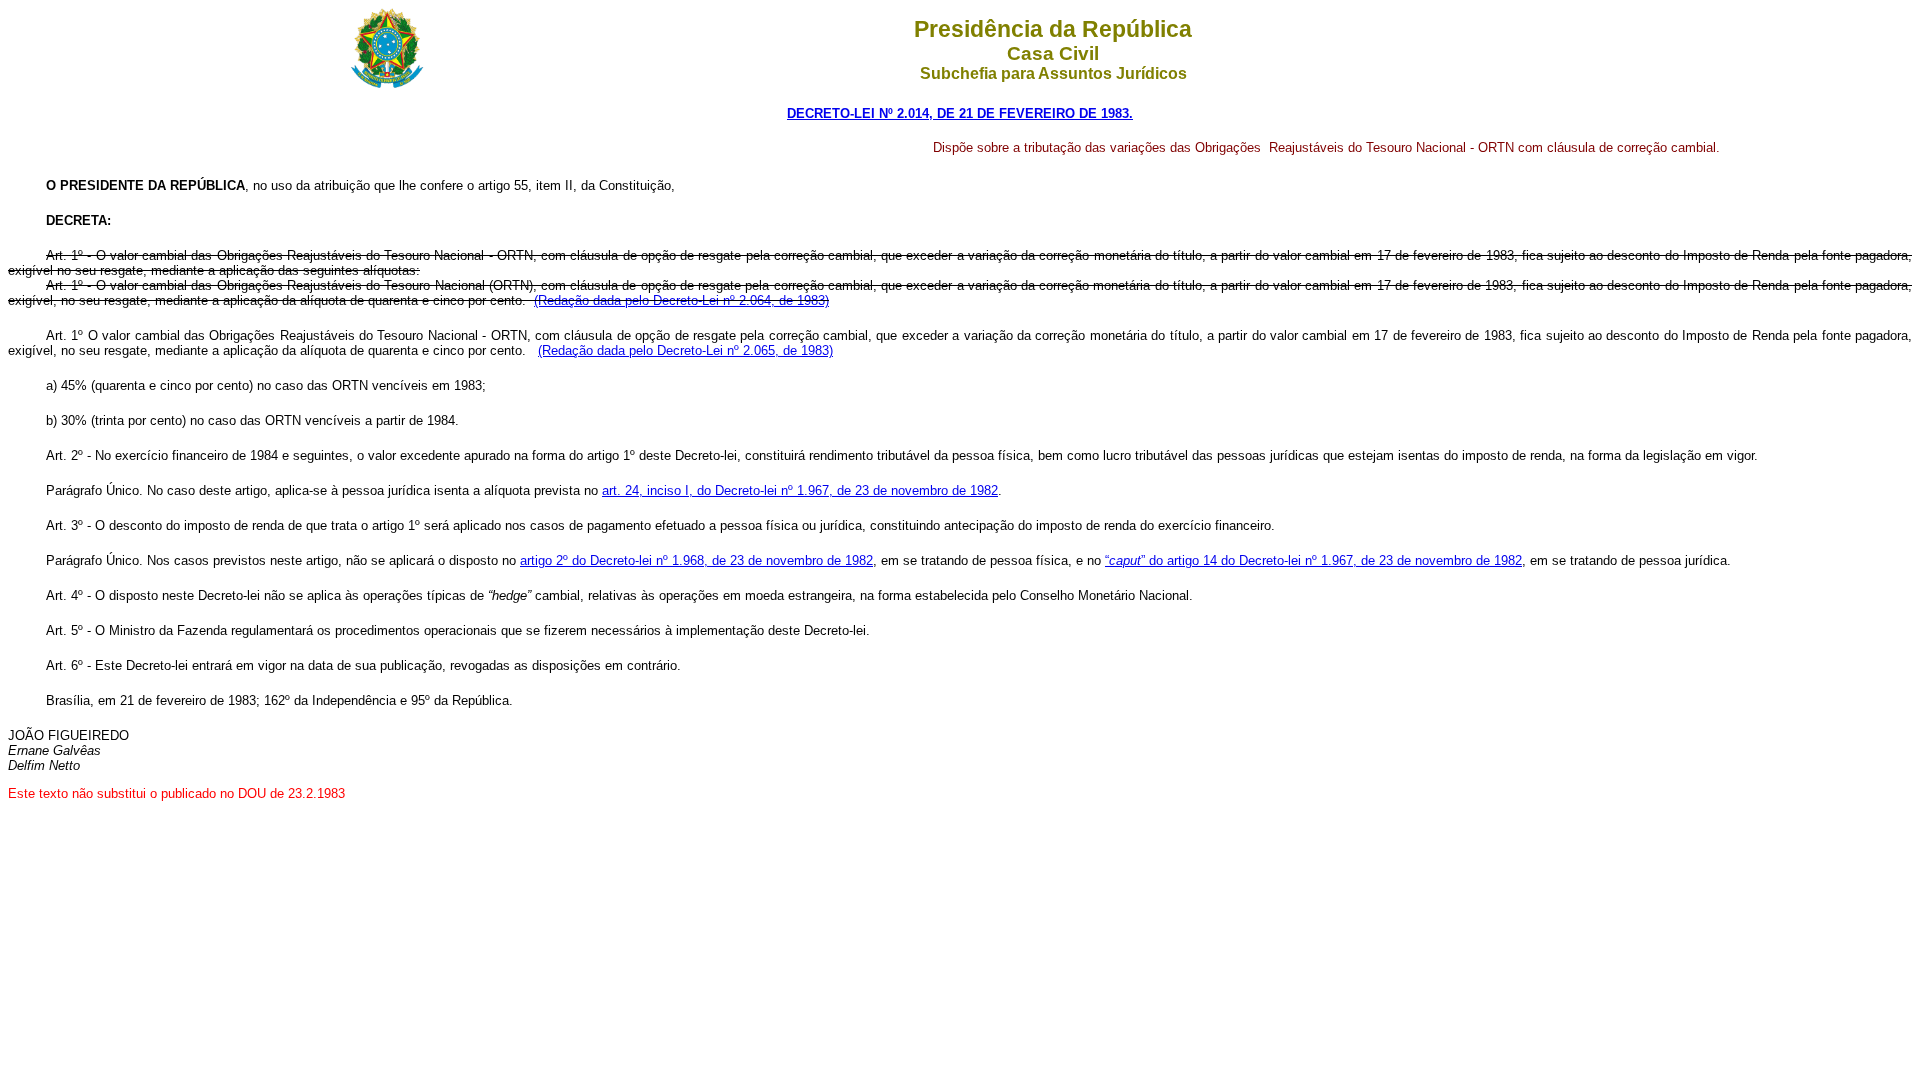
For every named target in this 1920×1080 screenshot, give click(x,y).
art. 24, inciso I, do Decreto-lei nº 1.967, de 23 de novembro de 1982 (800, 490)
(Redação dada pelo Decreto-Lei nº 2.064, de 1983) (681, 300)
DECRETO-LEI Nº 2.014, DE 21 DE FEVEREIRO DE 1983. (960, 113)
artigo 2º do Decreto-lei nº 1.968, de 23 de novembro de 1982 (696, 560)
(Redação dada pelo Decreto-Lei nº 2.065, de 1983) (685, 350)
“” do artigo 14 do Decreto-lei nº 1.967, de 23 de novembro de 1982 (1313, 560)
